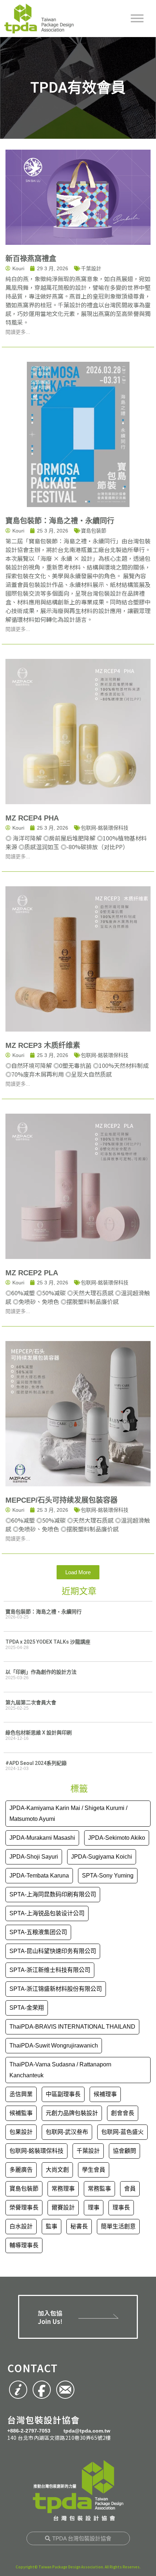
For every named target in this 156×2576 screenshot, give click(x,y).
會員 (130, 2189)
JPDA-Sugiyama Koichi (102, 1857)
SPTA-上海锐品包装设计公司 (47, 1913)
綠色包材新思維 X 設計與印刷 (39, 1733)
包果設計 (21, 2132)
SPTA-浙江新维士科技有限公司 (50, 1970)
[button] (78, 1572)
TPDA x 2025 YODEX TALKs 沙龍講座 (48, 1642)
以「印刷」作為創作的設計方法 (41, 1672)
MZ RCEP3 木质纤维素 (43, 1045)
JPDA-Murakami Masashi (42, 1838)
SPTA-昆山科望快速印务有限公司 (53, 1951)
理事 (94, 2208)
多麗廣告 (21, 2170)
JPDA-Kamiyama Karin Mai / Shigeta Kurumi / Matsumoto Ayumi (68, 1813)
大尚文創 (57, 2170)
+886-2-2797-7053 (29, 2431)
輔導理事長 (24, 2245)
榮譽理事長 (24, 2208)
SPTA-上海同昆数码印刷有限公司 (53, 1894)
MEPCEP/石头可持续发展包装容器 (61, 1500)
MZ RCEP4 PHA (32, 818)
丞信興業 (21, 2094)
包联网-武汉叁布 (67, 2132)
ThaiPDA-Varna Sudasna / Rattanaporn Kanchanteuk (60, 2070)
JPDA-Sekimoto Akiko (117, 1838)
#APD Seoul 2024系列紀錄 (36, 1763)
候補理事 (105, 2094)
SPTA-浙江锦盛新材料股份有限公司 (56, 1989)
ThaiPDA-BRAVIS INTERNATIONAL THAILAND (72, 2027)
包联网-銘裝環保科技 (105, 828)
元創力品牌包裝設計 (72, 2113)
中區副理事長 (63, 2094)
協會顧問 (124, 2151)
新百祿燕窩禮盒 (31, 259)
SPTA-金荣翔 (27, 2008)
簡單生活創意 (118, 2226)
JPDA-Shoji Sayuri (34, 1857)
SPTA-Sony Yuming (108, 1876)
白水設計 (21, 2226)
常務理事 (63, 2189)
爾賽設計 (63, 2208)
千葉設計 (91, 268)
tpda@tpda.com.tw (87, 2431)
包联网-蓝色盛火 (122, 2132)
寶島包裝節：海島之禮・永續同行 (60, 521)
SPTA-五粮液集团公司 (38, 1932)
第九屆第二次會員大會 (31, 1702)
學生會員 (94, 2170)
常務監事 (99, 2189)
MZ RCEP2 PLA (32, 1273)
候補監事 (21, 2113)
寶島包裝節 (94, 531)
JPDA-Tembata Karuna (39, 1876)
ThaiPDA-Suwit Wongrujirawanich (54, 2046)
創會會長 (123, 2113)
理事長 (121, 2208)
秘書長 (79, 2226)
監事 (52, 2226)
